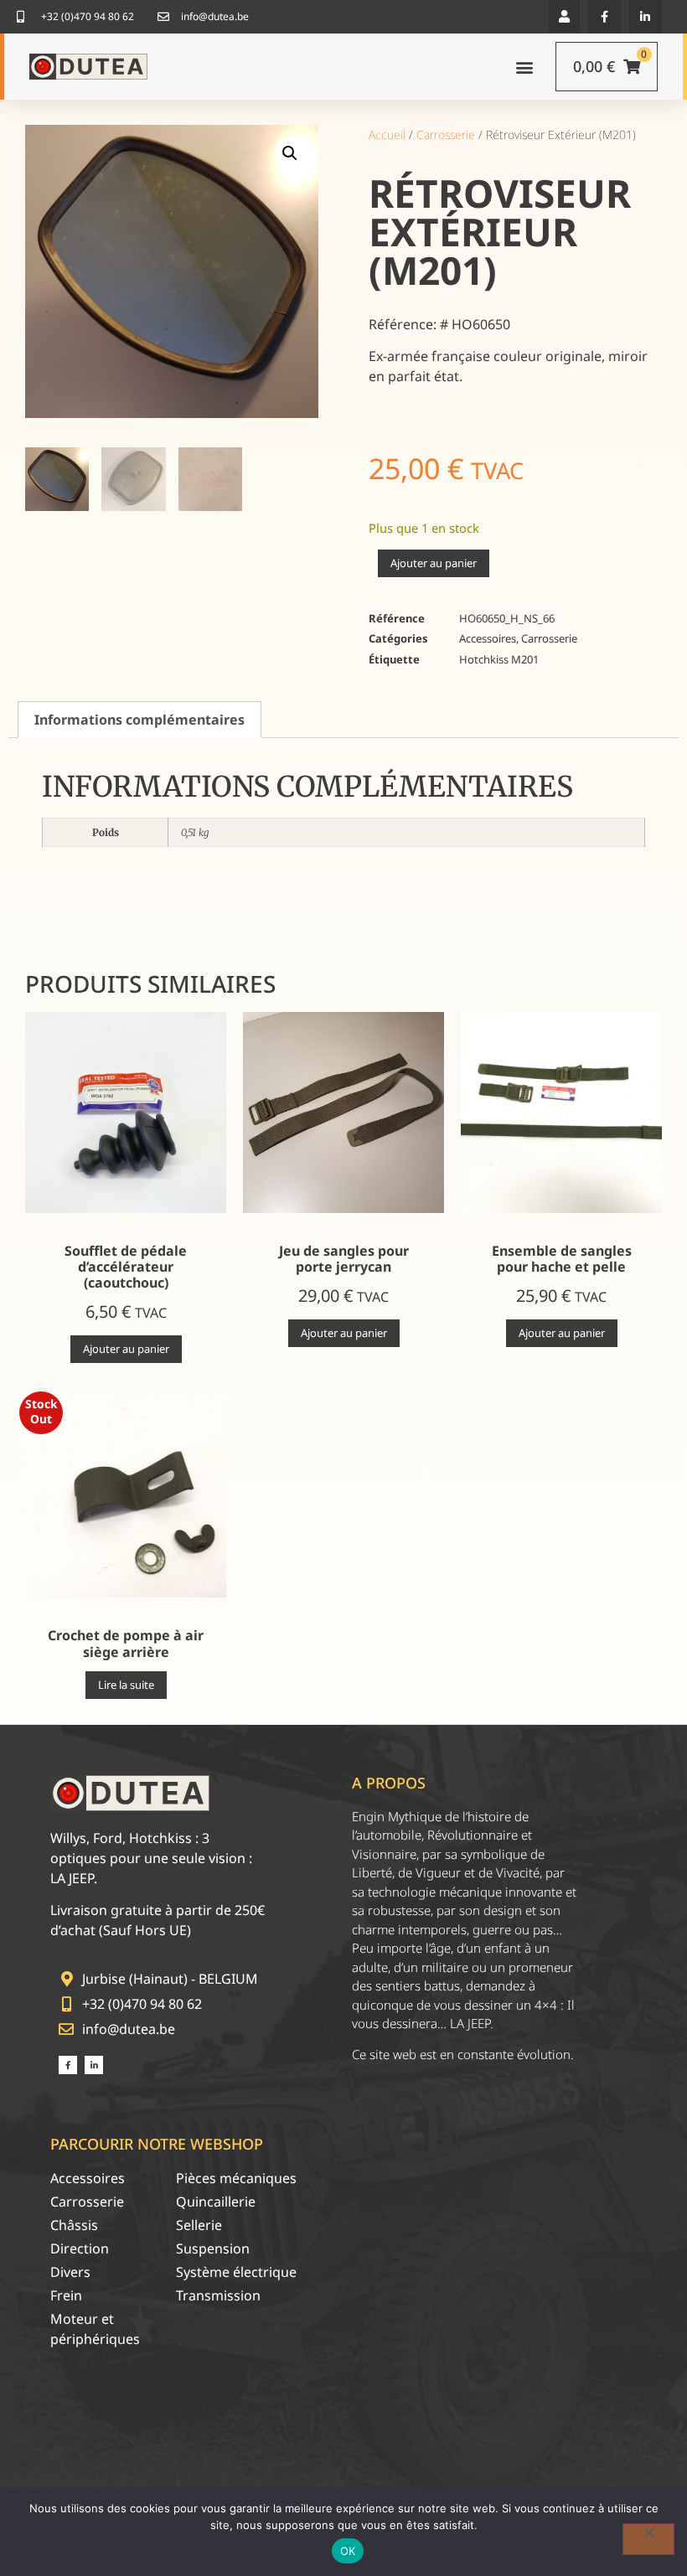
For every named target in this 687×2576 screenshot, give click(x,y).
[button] (564, 16)
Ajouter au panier (434, 563)
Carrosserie (446, 134)
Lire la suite (126, 1685)
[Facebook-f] (604, 16)
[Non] (648, 2539)
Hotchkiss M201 (499, 659)
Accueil (387, 134)
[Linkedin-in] (646, 16)
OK (348, 2551)
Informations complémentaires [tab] (139, 720)
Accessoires (488, 638)
